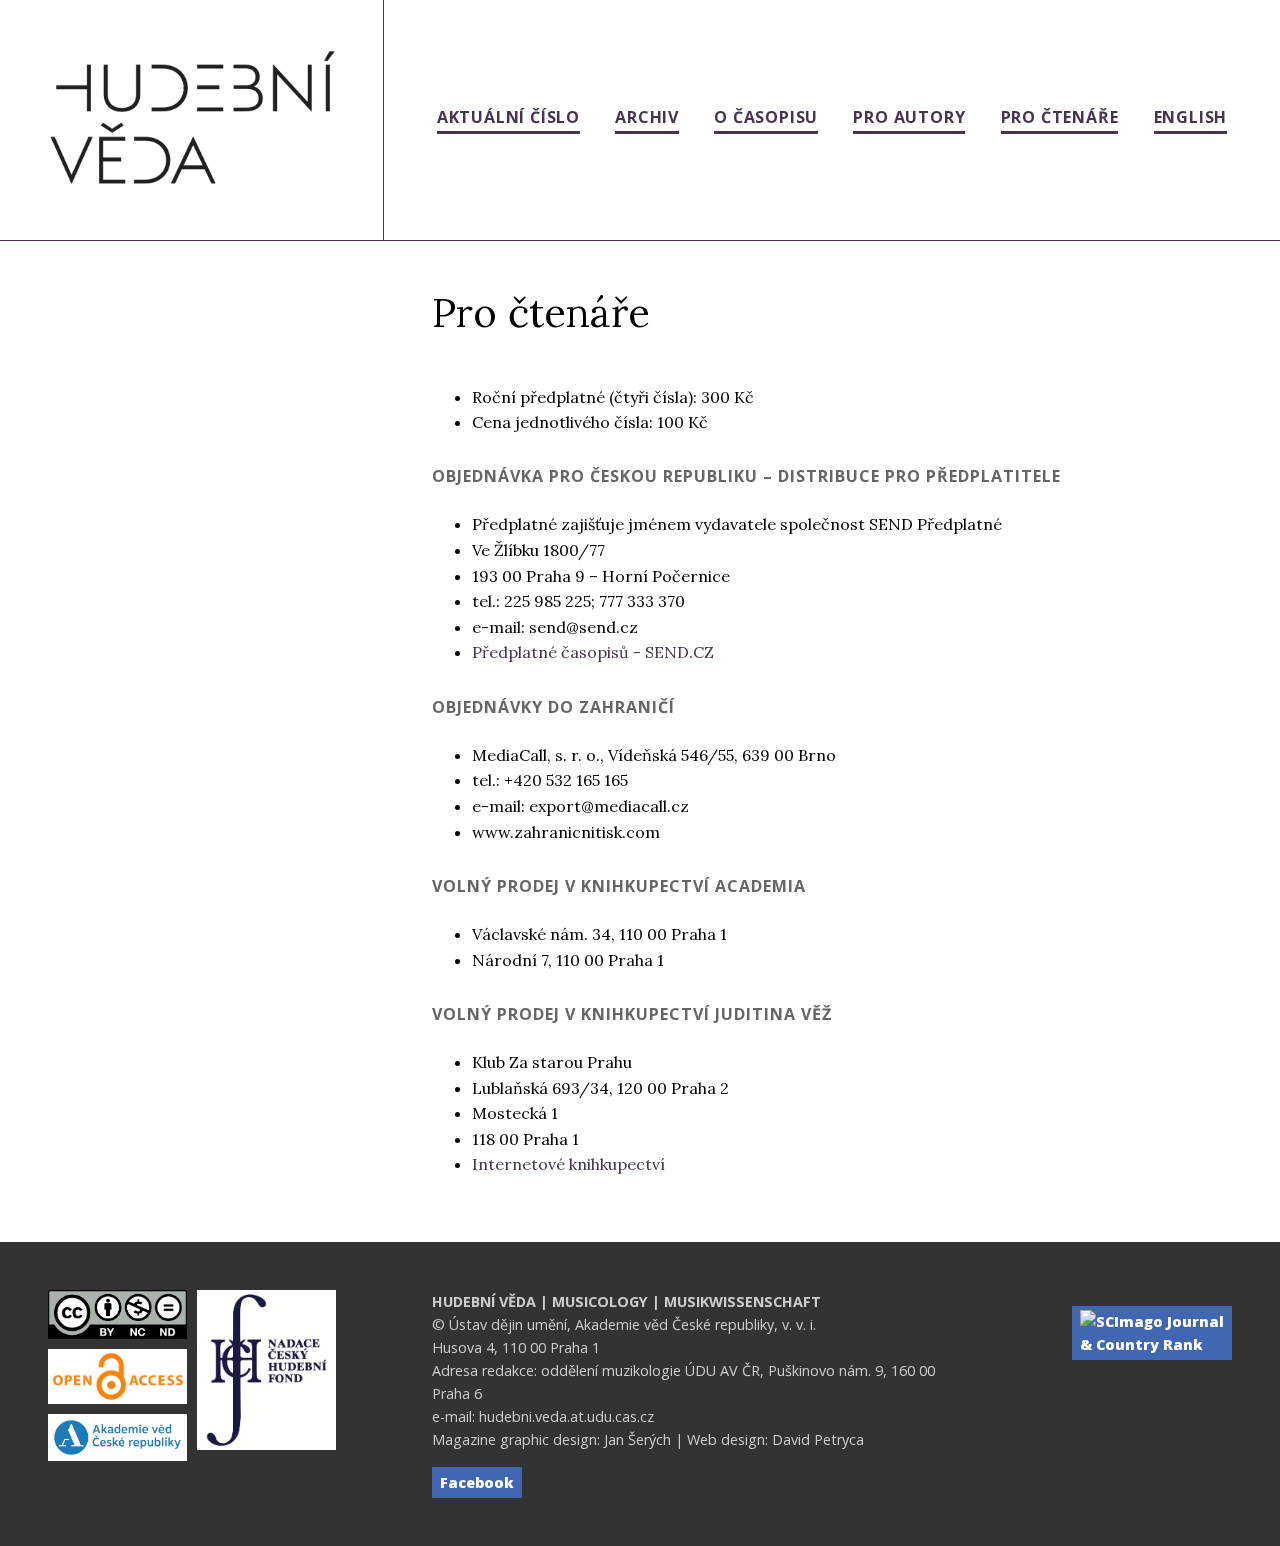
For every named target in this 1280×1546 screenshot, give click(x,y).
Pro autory (909, 117)
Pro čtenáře (1060, 117)
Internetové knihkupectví (568, 1164)
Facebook (477, 1482)
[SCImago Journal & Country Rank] (1152, 1333)
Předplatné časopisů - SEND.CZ (593, 652)
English (1191, 117)
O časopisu (766, 117)
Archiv (647, 117)
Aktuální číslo (508, 117)
